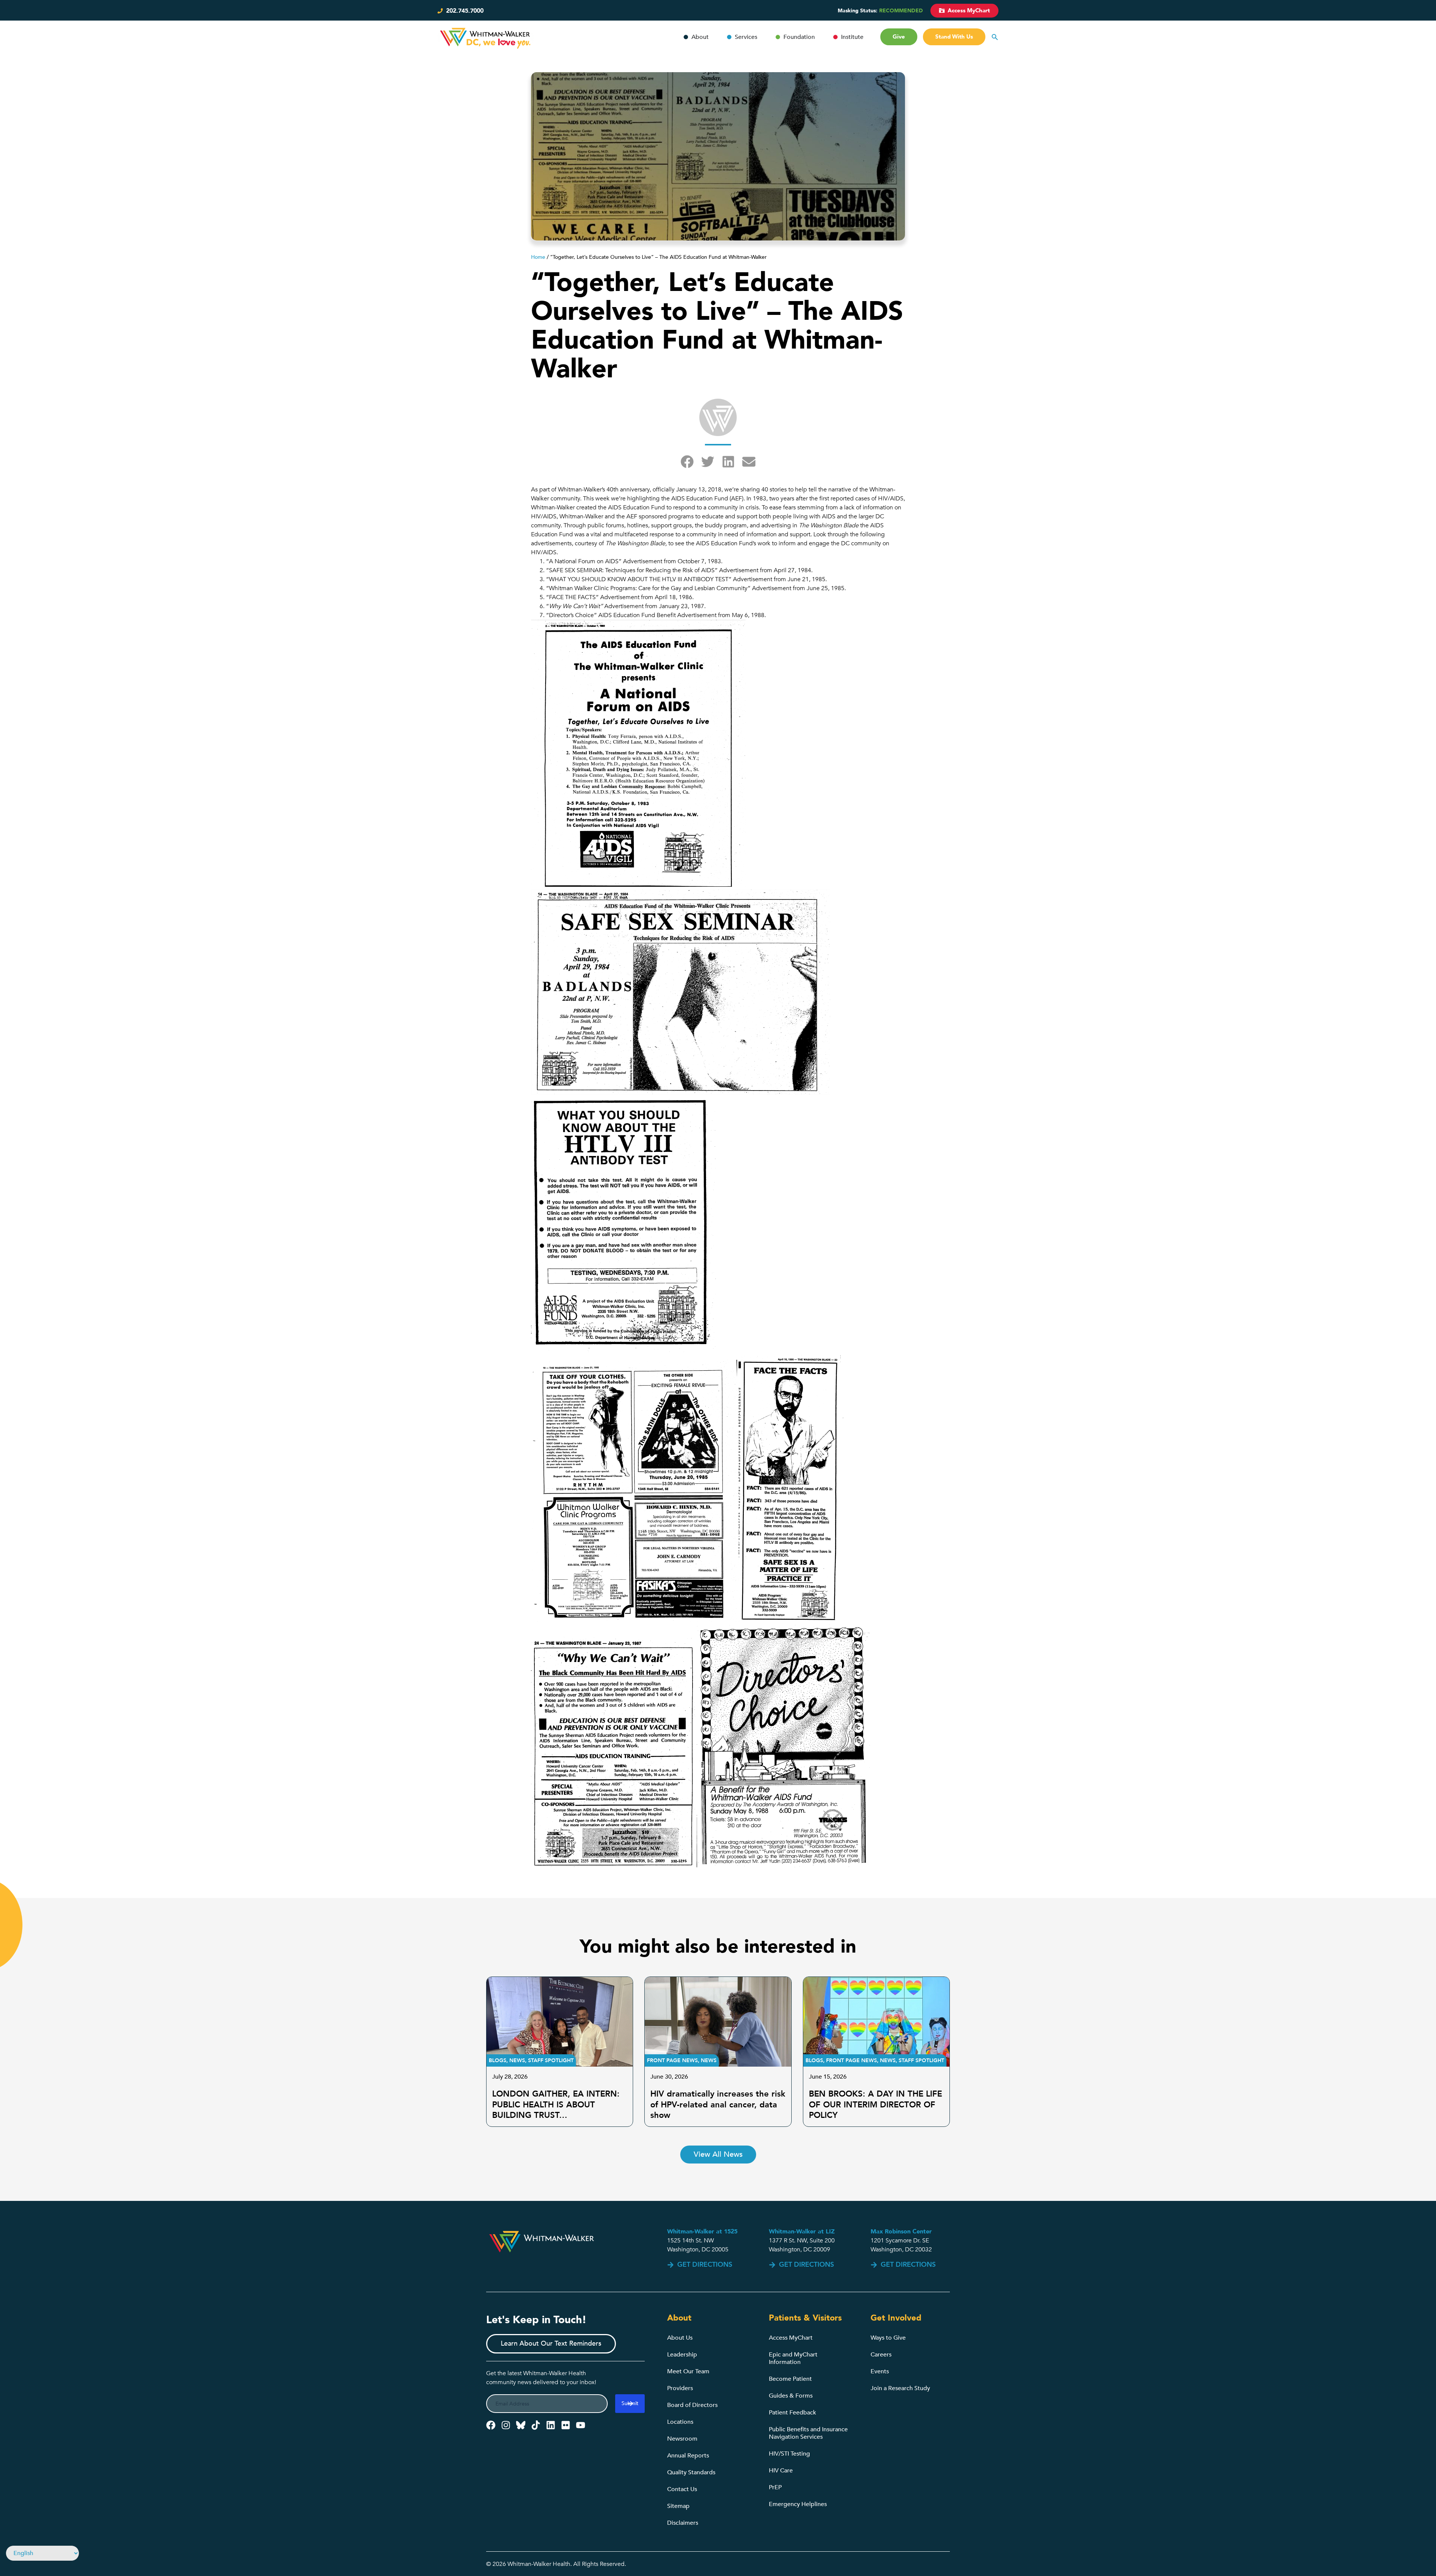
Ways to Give (888, 2338)
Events (880, 2371)
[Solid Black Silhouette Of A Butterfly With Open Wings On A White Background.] (521, 2425)
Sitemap (678, 2506)
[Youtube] (581, 2425)
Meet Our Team (688, 2371)
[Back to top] (1385, 2549)
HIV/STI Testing (789, 2454)
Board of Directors (692, 2405)
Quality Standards (691, 2472)
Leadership (682, 2355)
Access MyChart (791, 2338)
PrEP (775, 2487)
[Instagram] (506, 2425)
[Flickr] (566, 2425)
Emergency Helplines (798, 2504)
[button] (687, 462)
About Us (680, 2338)
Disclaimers (683, 2523)
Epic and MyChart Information (793, 2358)
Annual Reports (688, 2456)
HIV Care (781, 2471)
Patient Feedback (792, 2413)
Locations (680, 2422)
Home (538, 257)
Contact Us (682, 2489)
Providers (680, 2388)
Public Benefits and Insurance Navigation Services (808, 2433)
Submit (630, 2403)
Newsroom (682, 2439)
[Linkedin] (551, 2425)
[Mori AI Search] (995, 37)
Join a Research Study (900, 2388)
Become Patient (790, 2379)
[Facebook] (491, 2425)
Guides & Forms (791, 2396)
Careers (881, 2355)
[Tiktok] (536, 2425)
